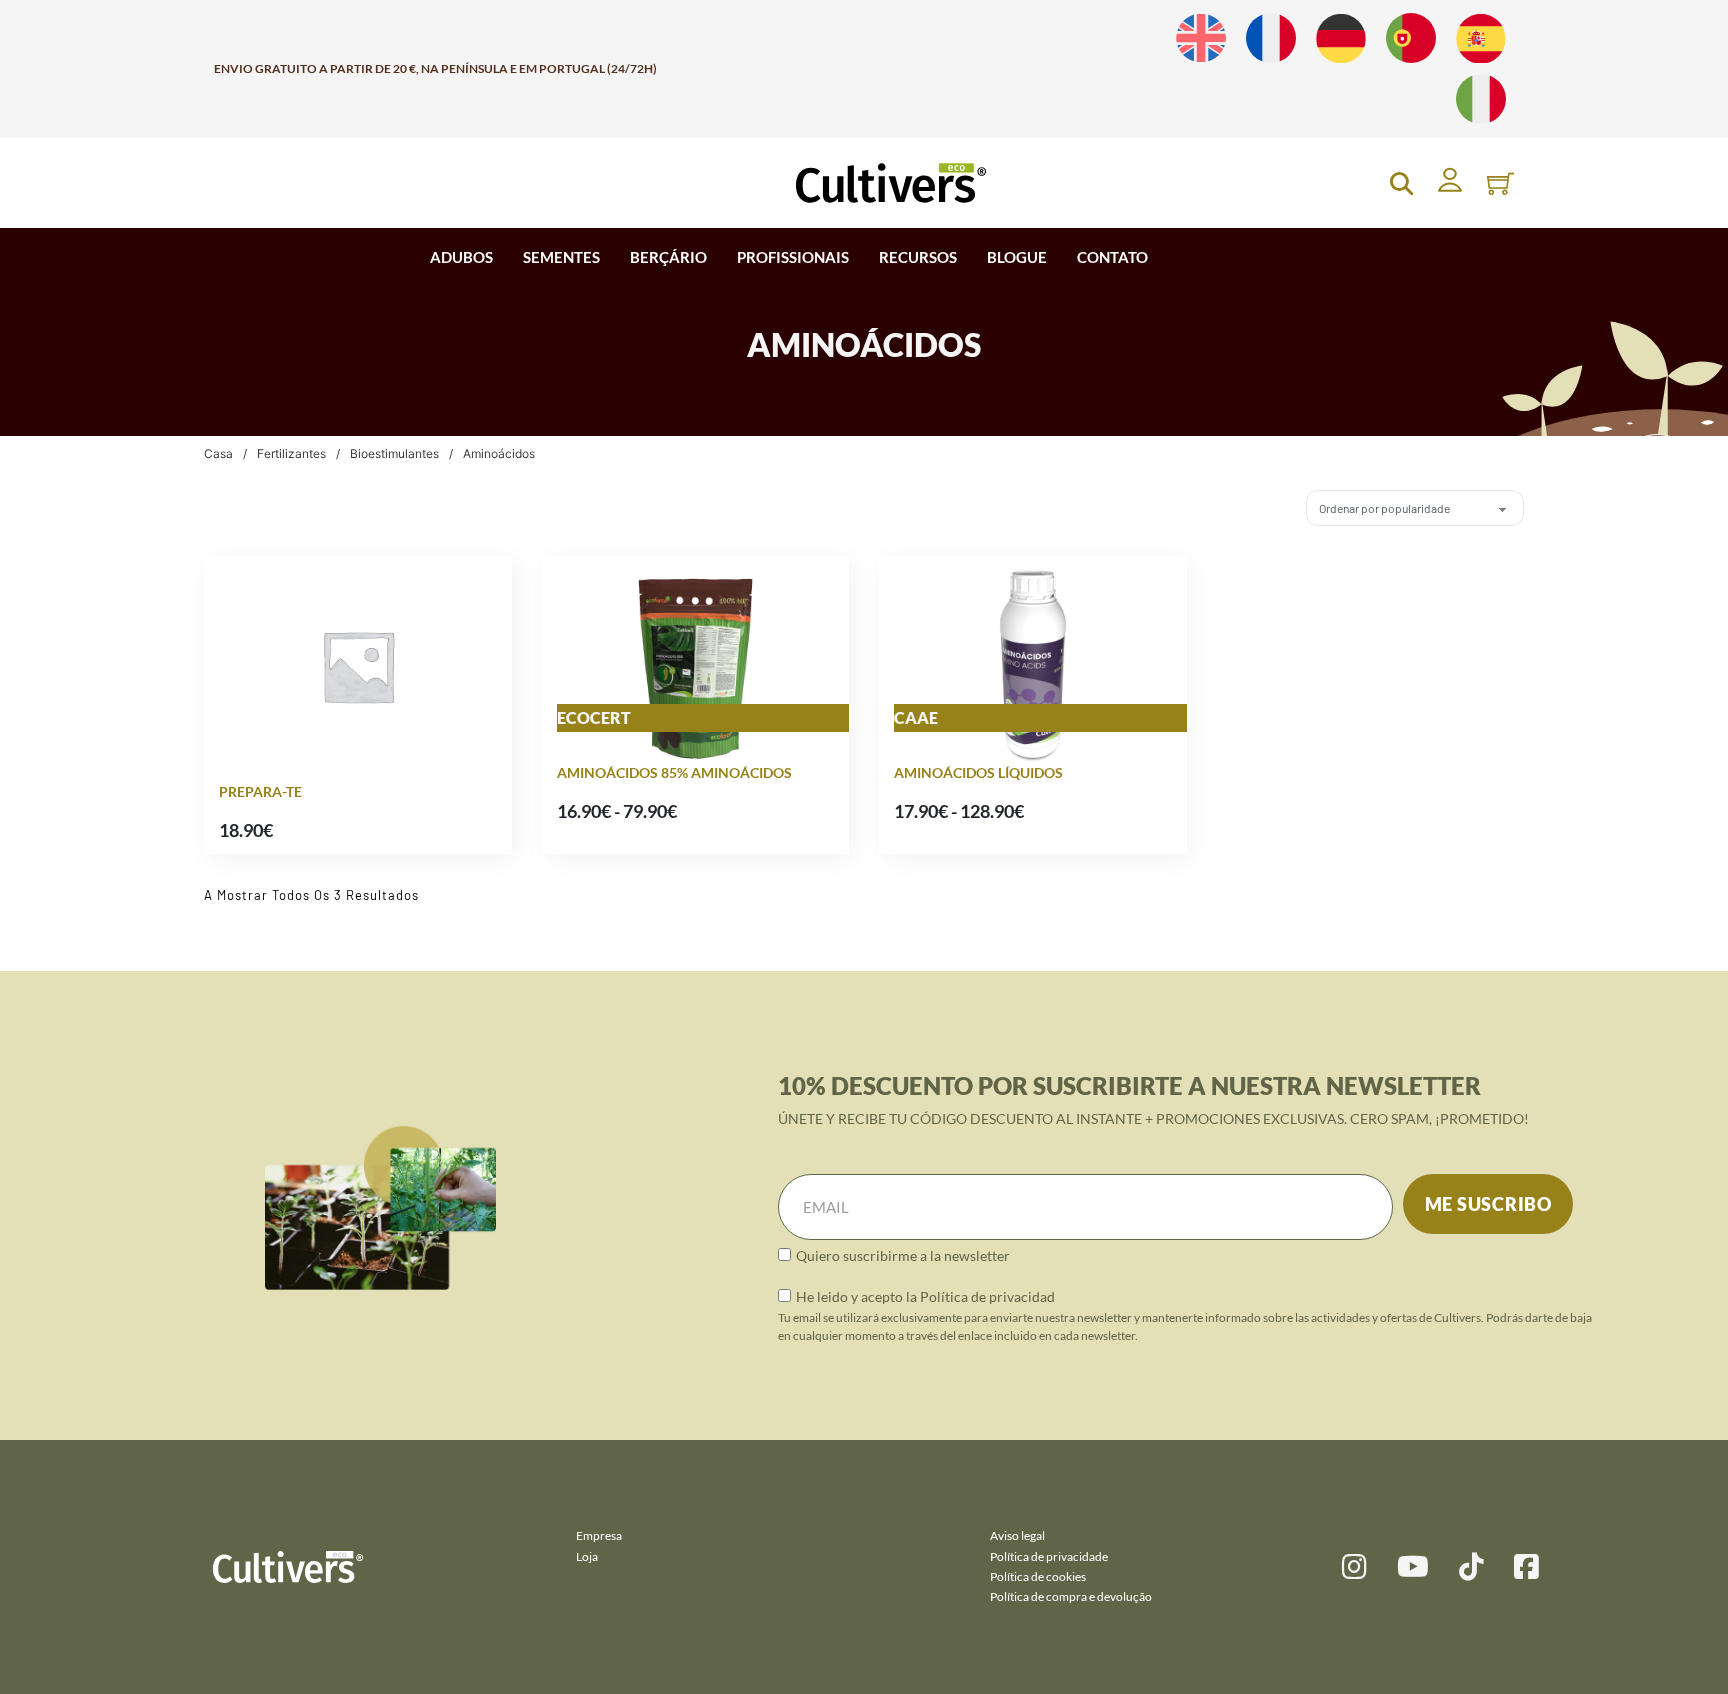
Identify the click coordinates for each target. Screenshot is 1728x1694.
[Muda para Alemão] (1341, 38)
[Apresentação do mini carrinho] (1500, 183)
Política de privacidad (987, 1296)
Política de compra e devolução (1071, 1596)
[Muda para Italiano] (1481, 99)
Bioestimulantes (394, 453)
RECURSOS (918, 257)
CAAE (916, 717)
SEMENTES (561, 257)
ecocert (594, 717)
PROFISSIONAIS (793, 257)
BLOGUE (1017, 257)
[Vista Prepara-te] (358, 664)
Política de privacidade (1049, 1556)
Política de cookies (1038, 1576)
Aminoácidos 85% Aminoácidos (674, 772)
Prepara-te (260, 791)
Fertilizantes (291, 453)
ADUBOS (461, 257)
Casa (218, 453)
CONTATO (1112, 257)
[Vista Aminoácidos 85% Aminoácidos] (696, 664)
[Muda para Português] (1411, 38)
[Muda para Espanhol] (1481, 38)
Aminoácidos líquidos (978, 772)
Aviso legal (1017, 1535)
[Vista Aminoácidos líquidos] (1033, 664)
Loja (587, 1556)
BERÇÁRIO (668, 257)
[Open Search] (1401, 183)
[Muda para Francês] (1271, 38)
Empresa (599, 1535)
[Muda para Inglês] (1201, 38)
